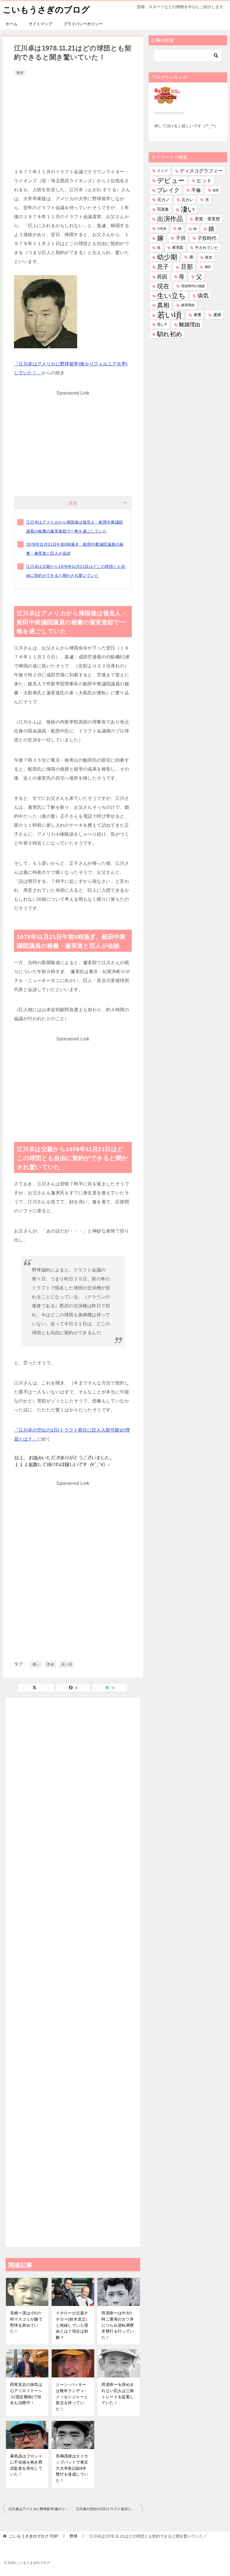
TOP (34, 2536)
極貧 (208, 267)
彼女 (209, 257)
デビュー (171, 181)
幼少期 (167, 257)
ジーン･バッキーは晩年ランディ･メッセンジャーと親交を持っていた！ (72, 2397)
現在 (163, 286)
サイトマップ (40, 24)
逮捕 (217, 315)
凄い (36, 1664)
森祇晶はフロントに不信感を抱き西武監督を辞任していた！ (26, 2465)
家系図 (178, 248)
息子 (163, 267)
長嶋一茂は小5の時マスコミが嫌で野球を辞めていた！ (26, 2322)
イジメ (163, 171)
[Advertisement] (73, 119)
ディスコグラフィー (201, 171)
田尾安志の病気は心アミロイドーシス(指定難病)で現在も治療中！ (26, 2394)
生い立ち (171, 296)
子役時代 (207, 238)
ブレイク (168, 190)
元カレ (187, 200)
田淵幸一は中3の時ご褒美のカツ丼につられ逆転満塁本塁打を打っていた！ (118, 2325)
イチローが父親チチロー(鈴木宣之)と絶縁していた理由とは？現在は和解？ (72, 2325)
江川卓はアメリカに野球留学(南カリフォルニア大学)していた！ (41, 2509)
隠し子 (162, 324)
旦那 (187, 267)
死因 (162, 277)
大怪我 (162, 229)
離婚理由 (190, 325)
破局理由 (188, 305)
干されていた (207, 248)
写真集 (163, 209)
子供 (181, 238)
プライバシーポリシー (83, 24)
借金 (216, 190)
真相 (50, 1664)
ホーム (12, 24)
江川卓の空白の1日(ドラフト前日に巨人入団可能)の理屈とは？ (109, 2509)
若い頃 (67, 1664)
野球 (20, 73)
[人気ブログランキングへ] (167, 100)
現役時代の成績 (193, 286)
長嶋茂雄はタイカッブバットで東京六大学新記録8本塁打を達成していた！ (72, 2468)
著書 (197, 315)
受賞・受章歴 (207, 219)
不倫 (196, 190)
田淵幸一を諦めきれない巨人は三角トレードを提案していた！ (118, 2394)
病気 (203, 296)
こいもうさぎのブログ (46, 10)
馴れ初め (170, 334)
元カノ (163, 200)
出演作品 (170, 219)
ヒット (204, 181)
